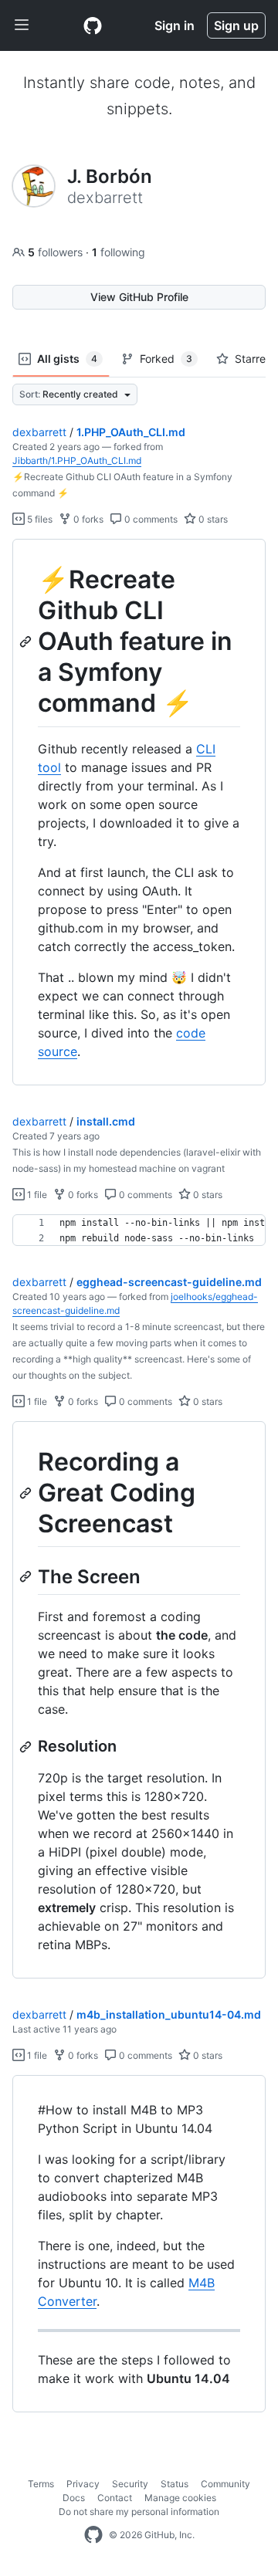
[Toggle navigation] (22, 25)
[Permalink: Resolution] (27, 1747)
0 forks (87, 519)
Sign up (236, 25)
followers (57, 252)
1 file (36, 1195)
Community (225, 2484)
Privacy (83, 2484)
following (119, 252)
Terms (41, 2484)
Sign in (175, 25)
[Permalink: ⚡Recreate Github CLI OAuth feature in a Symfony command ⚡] (27, 641)
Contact (115, 2498)
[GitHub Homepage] (93, 2535)
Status (175, 2484)
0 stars (212, 519)
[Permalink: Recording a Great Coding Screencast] (27, 1493)
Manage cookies (180, 2498)
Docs (74, 2498)
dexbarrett (39, 432)
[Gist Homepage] (93, 25)
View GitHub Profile (139, 297)
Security (130, 2484)
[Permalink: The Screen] (27, 1576)
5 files (39, 519)
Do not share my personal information (139, 2512)
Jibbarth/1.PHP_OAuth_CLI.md (77, 460)
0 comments (150, 519)
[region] (139, 812)
